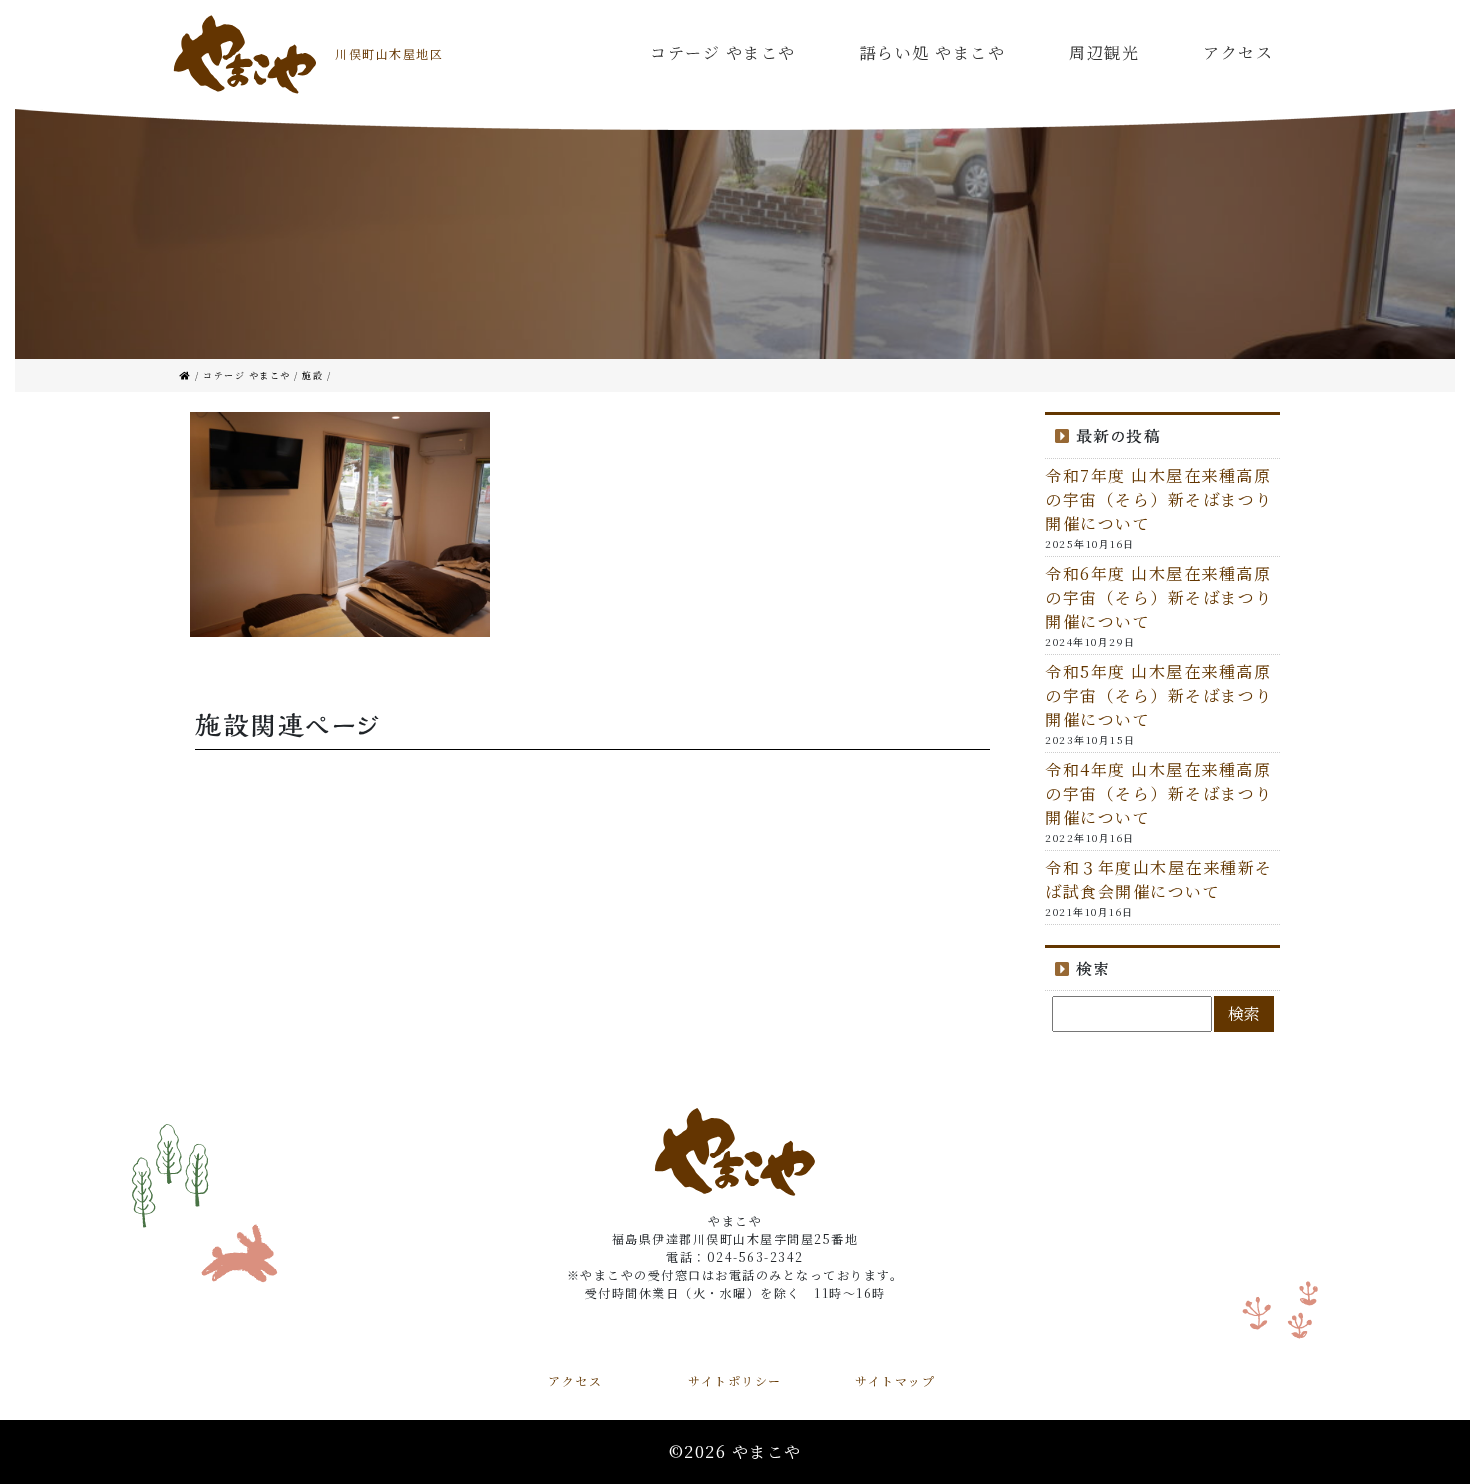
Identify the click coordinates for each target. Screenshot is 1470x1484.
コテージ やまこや (723, 52)
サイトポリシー (735, 1380)
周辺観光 (1104, 52)
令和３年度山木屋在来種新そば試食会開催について (1159, 879)
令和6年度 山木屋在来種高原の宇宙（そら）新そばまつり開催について (1159, 597)
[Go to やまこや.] (187, 375)
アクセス (1238, 52)
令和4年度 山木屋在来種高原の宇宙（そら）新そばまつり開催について (1159, 793)
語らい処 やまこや (933, 52)
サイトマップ (895, 1380)
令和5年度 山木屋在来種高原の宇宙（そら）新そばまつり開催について (1159, 695)
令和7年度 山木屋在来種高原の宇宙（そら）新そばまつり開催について (1159, 499)
